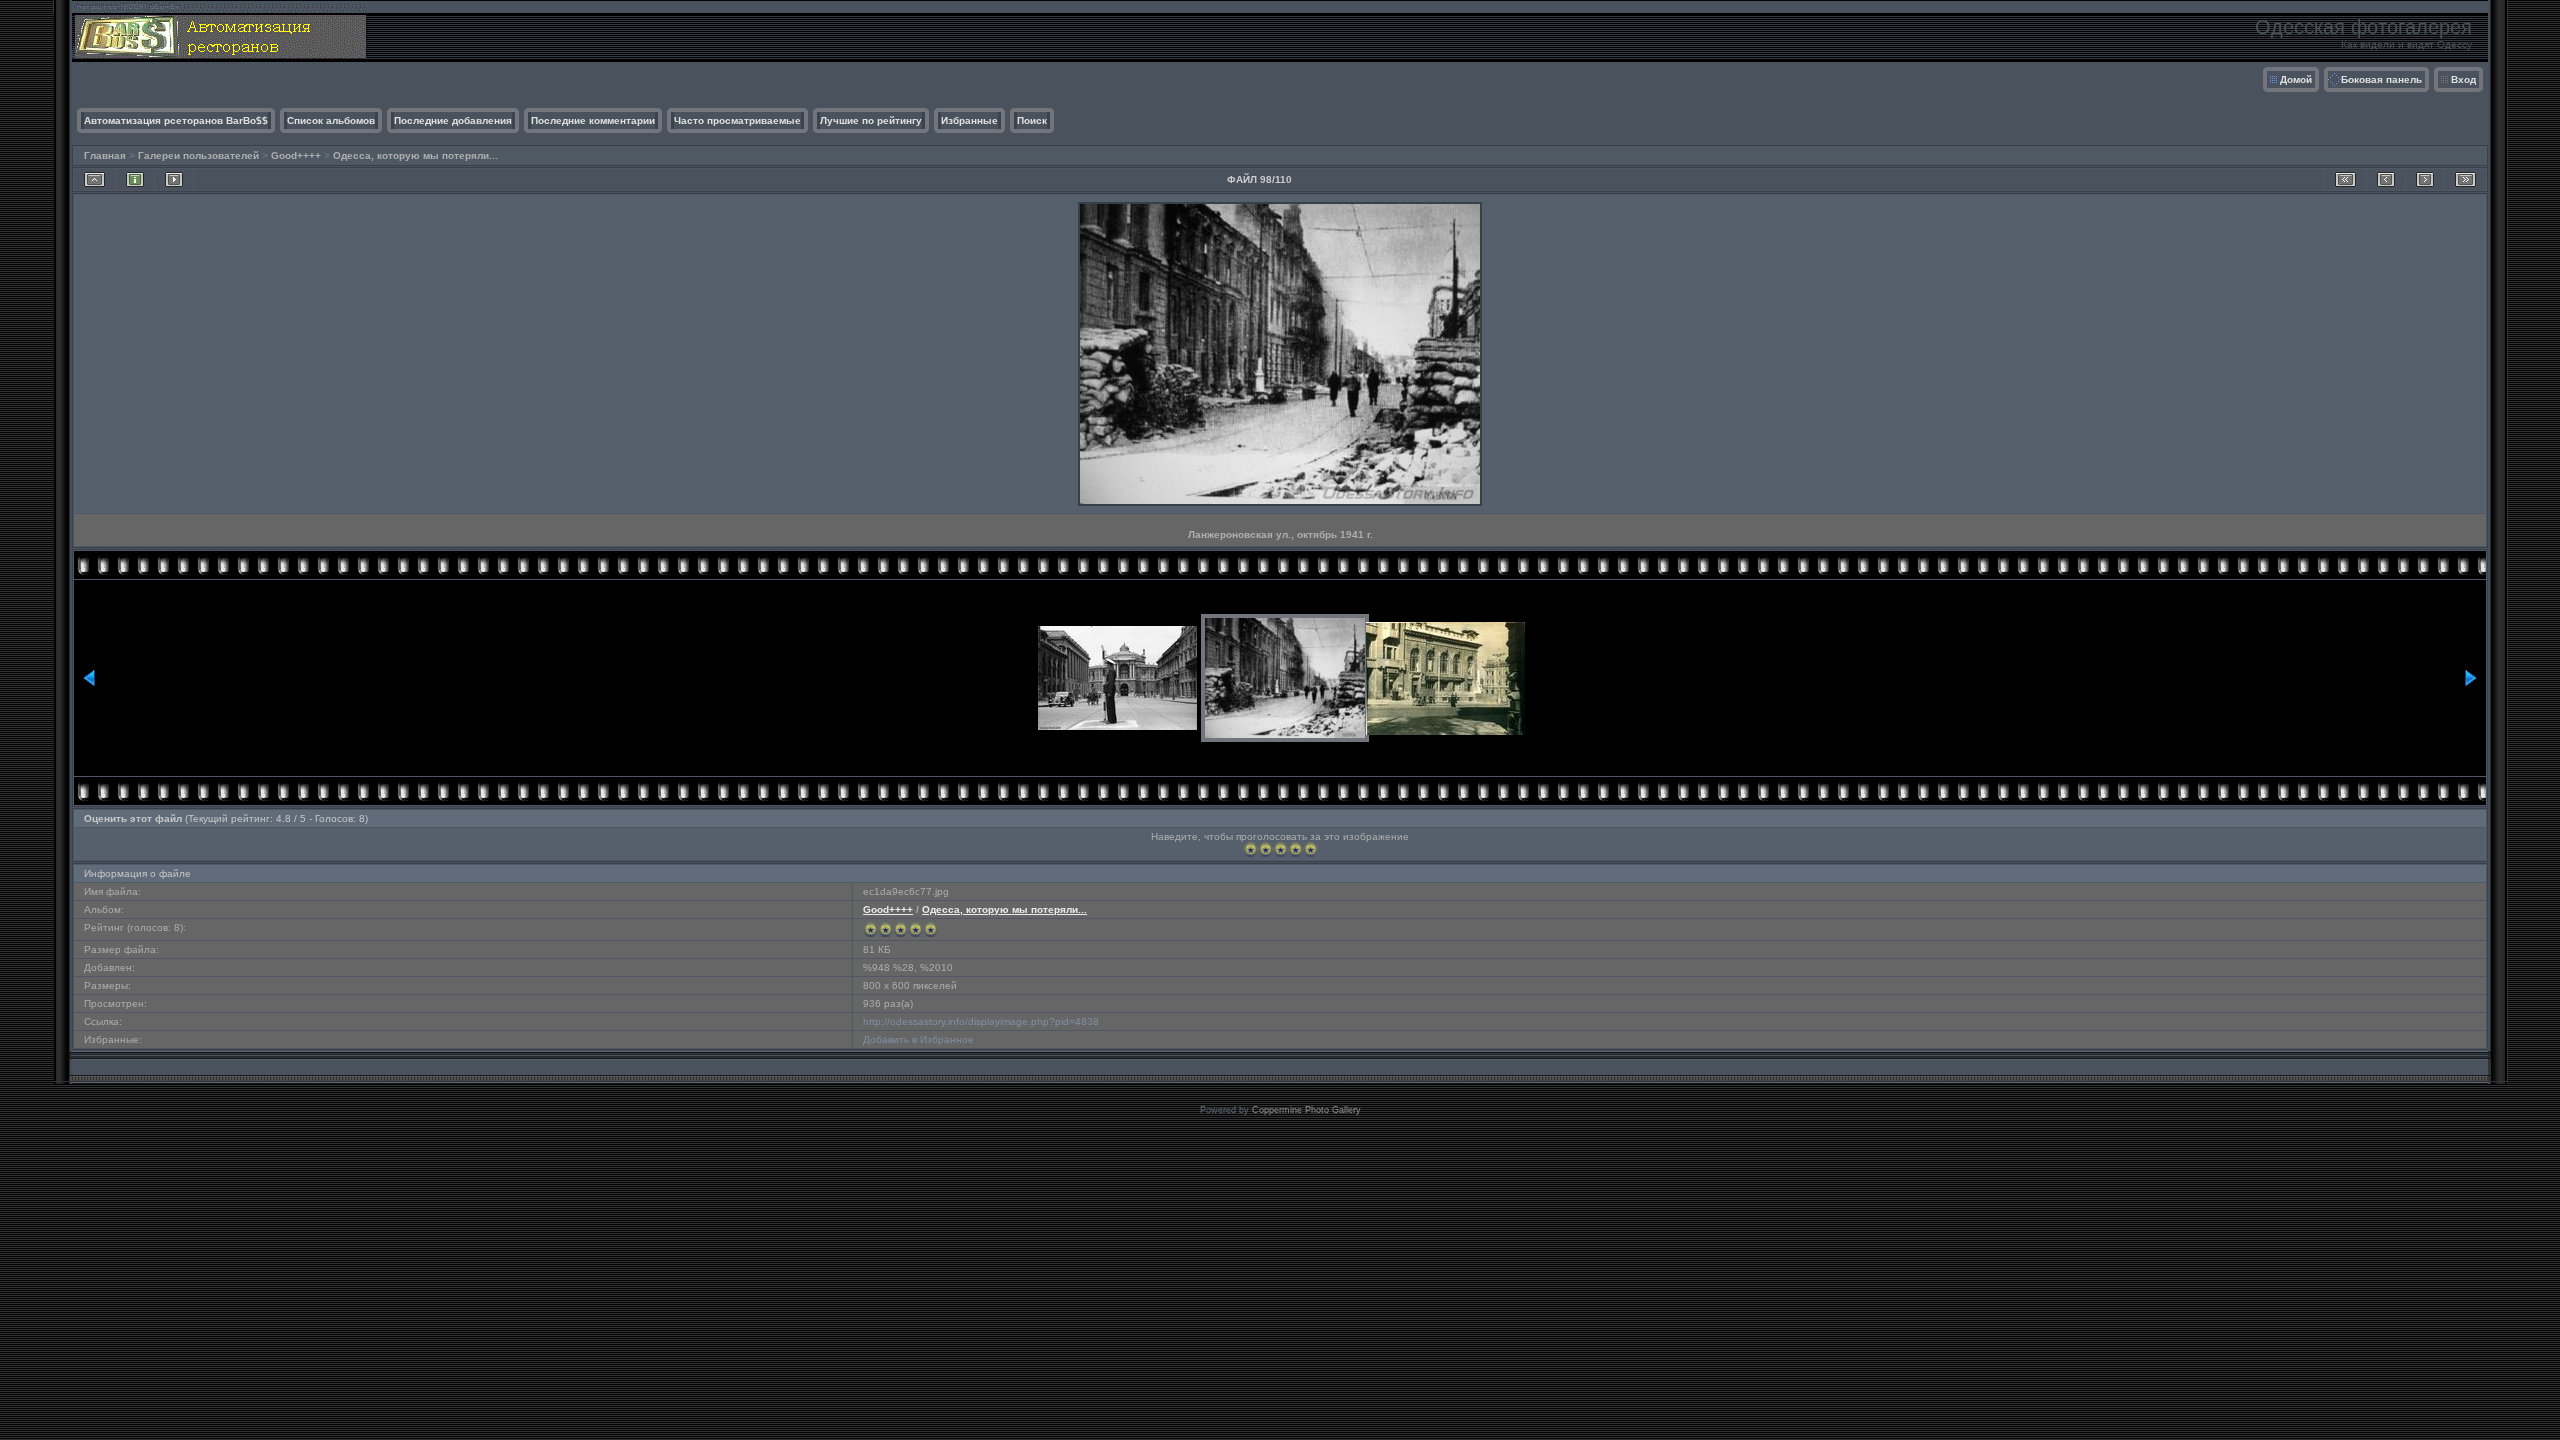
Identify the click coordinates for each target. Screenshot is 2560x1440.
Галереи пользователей (198, 155)
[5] (1310, 849)
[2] (1265, 849)
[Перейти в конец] (2465, 179)
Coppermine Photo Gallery (1306, 1110)
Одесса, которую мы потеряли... (415, 155)
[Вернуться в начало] (2345, 179)
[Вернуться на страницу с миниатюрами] (94, 179)
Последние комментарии (593, 120)
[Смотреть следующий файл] (2425, 179)
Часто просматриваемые (737, 120)
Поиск (1032, 120)
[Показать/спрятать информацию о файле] (135, 179)
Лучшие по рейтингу (871, 120)
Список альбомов (331, 120)
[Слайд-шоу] (174, 179)
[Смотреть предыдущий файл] (2386, 179)
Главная (105, 155)
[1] (1250, 849)
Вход (2463, 79)
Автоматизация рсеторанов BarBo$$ (176, 120)
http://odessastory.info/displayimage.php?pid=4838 (981, 1021)
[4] (1295, 849)
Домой (2296, 79)
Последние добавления (453, 120)
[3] (1280, 849)
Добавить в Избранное (918, 1039)
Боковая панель (2381, 79)
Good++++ (296, 155)
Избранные (969, 120)
